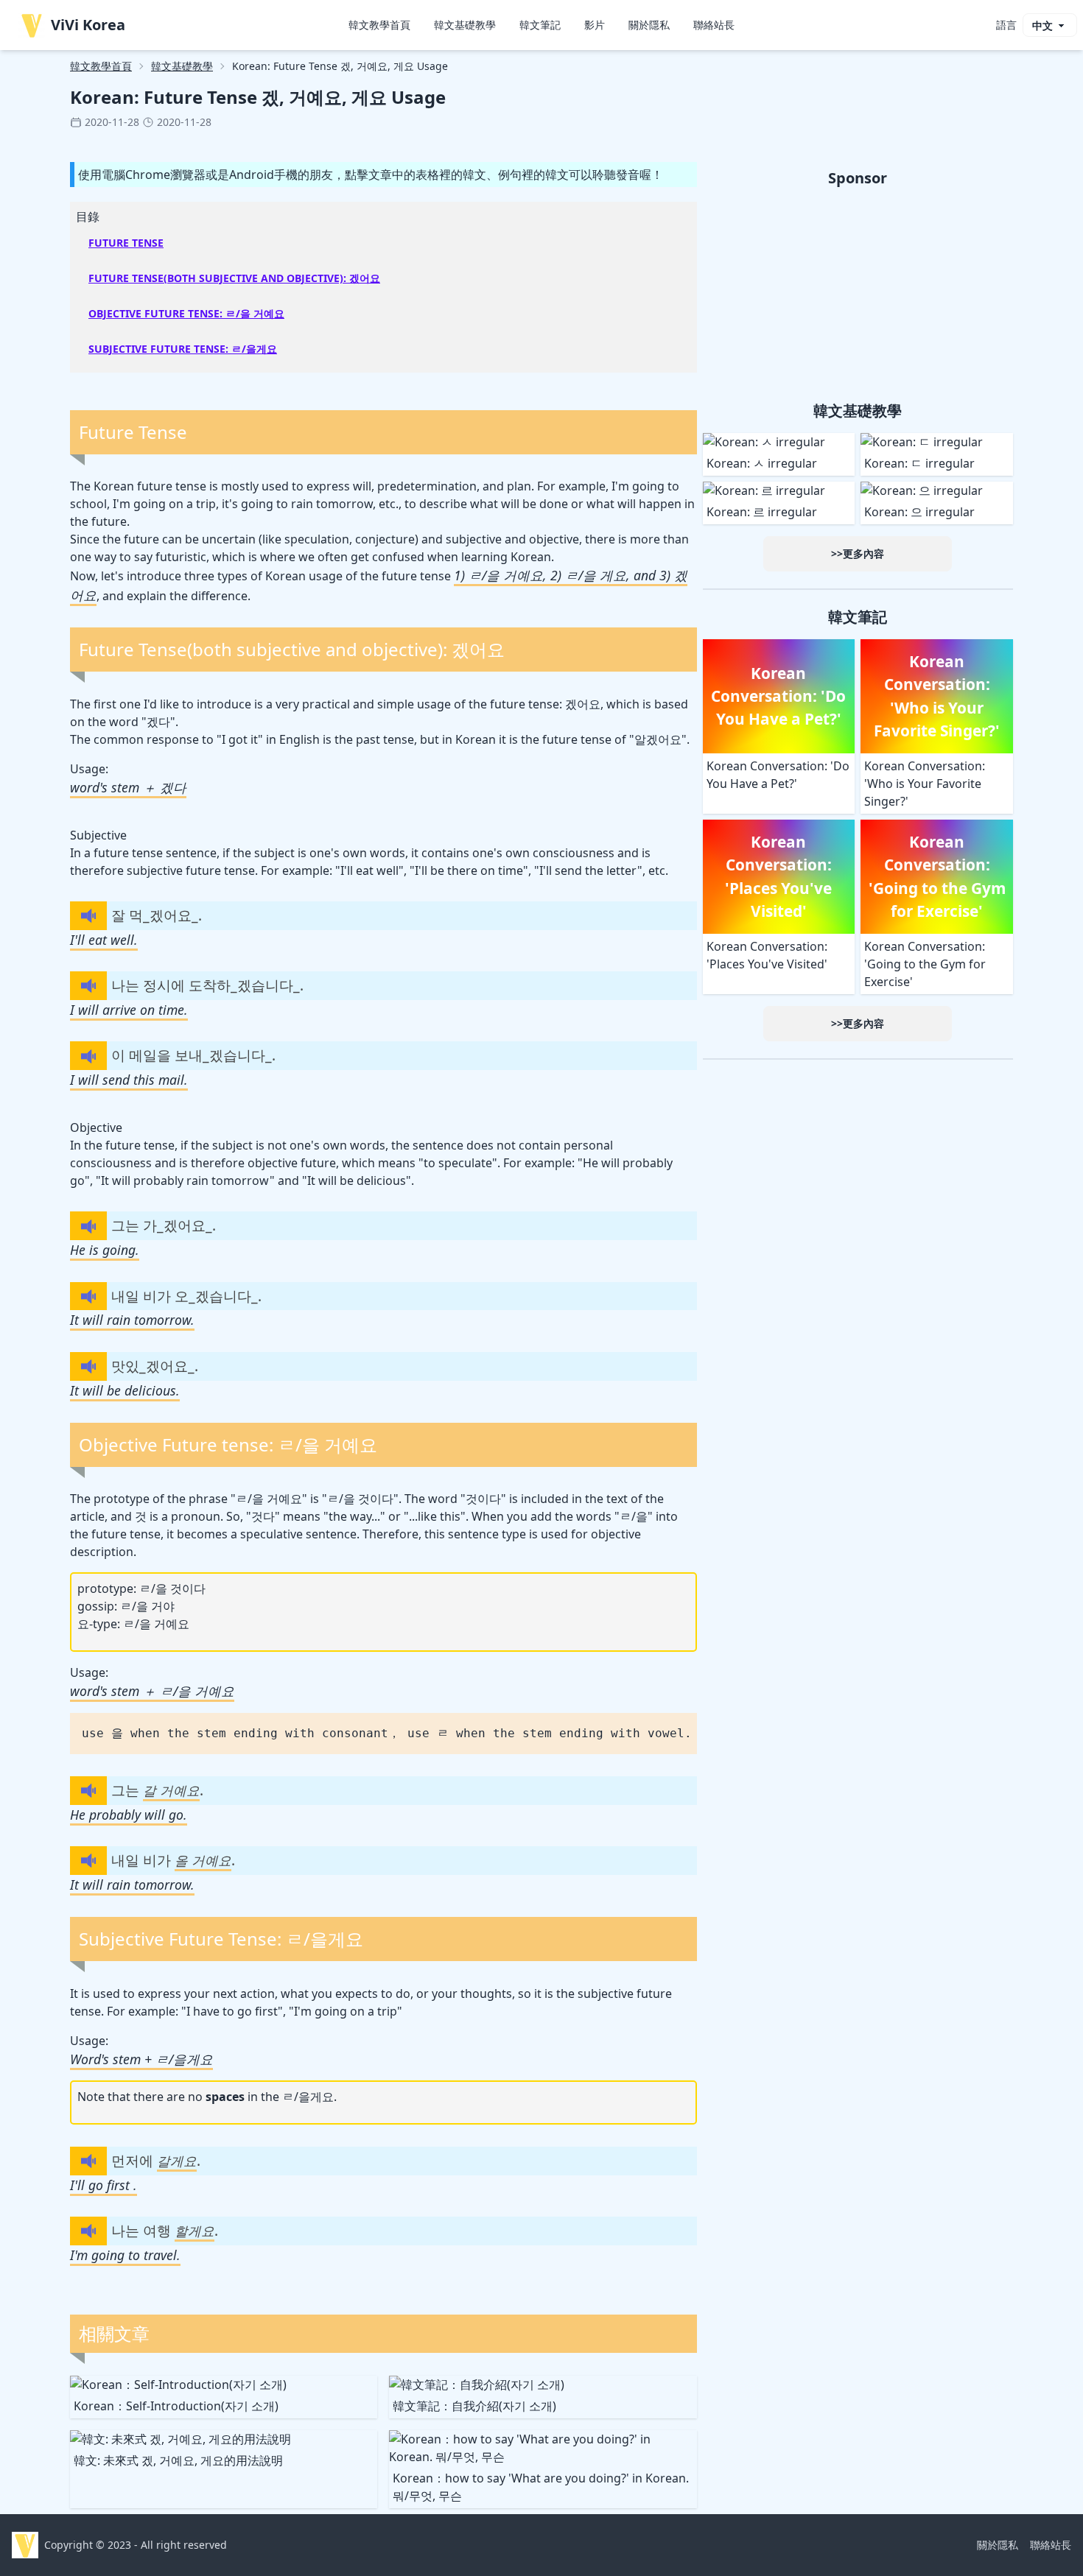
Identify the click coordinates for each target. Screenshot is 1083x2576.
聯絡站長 (714, 25)
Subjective (98, 835)
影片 (595, 25)
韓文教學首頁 (379, 25)
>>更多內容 (858, 553)
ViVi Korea (88, 25)
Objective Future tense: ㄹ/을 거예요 (186, 313)
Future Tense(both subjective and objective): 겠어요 (234, 278)
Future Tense (126, 243)
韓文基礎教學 (465, 25)
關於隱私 (649, 25)
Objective (96, 1127)
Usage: (89, 769)
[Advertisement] (858, 292)
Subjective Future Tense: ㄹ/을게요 (183, 349)
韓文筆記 (540, 25)
